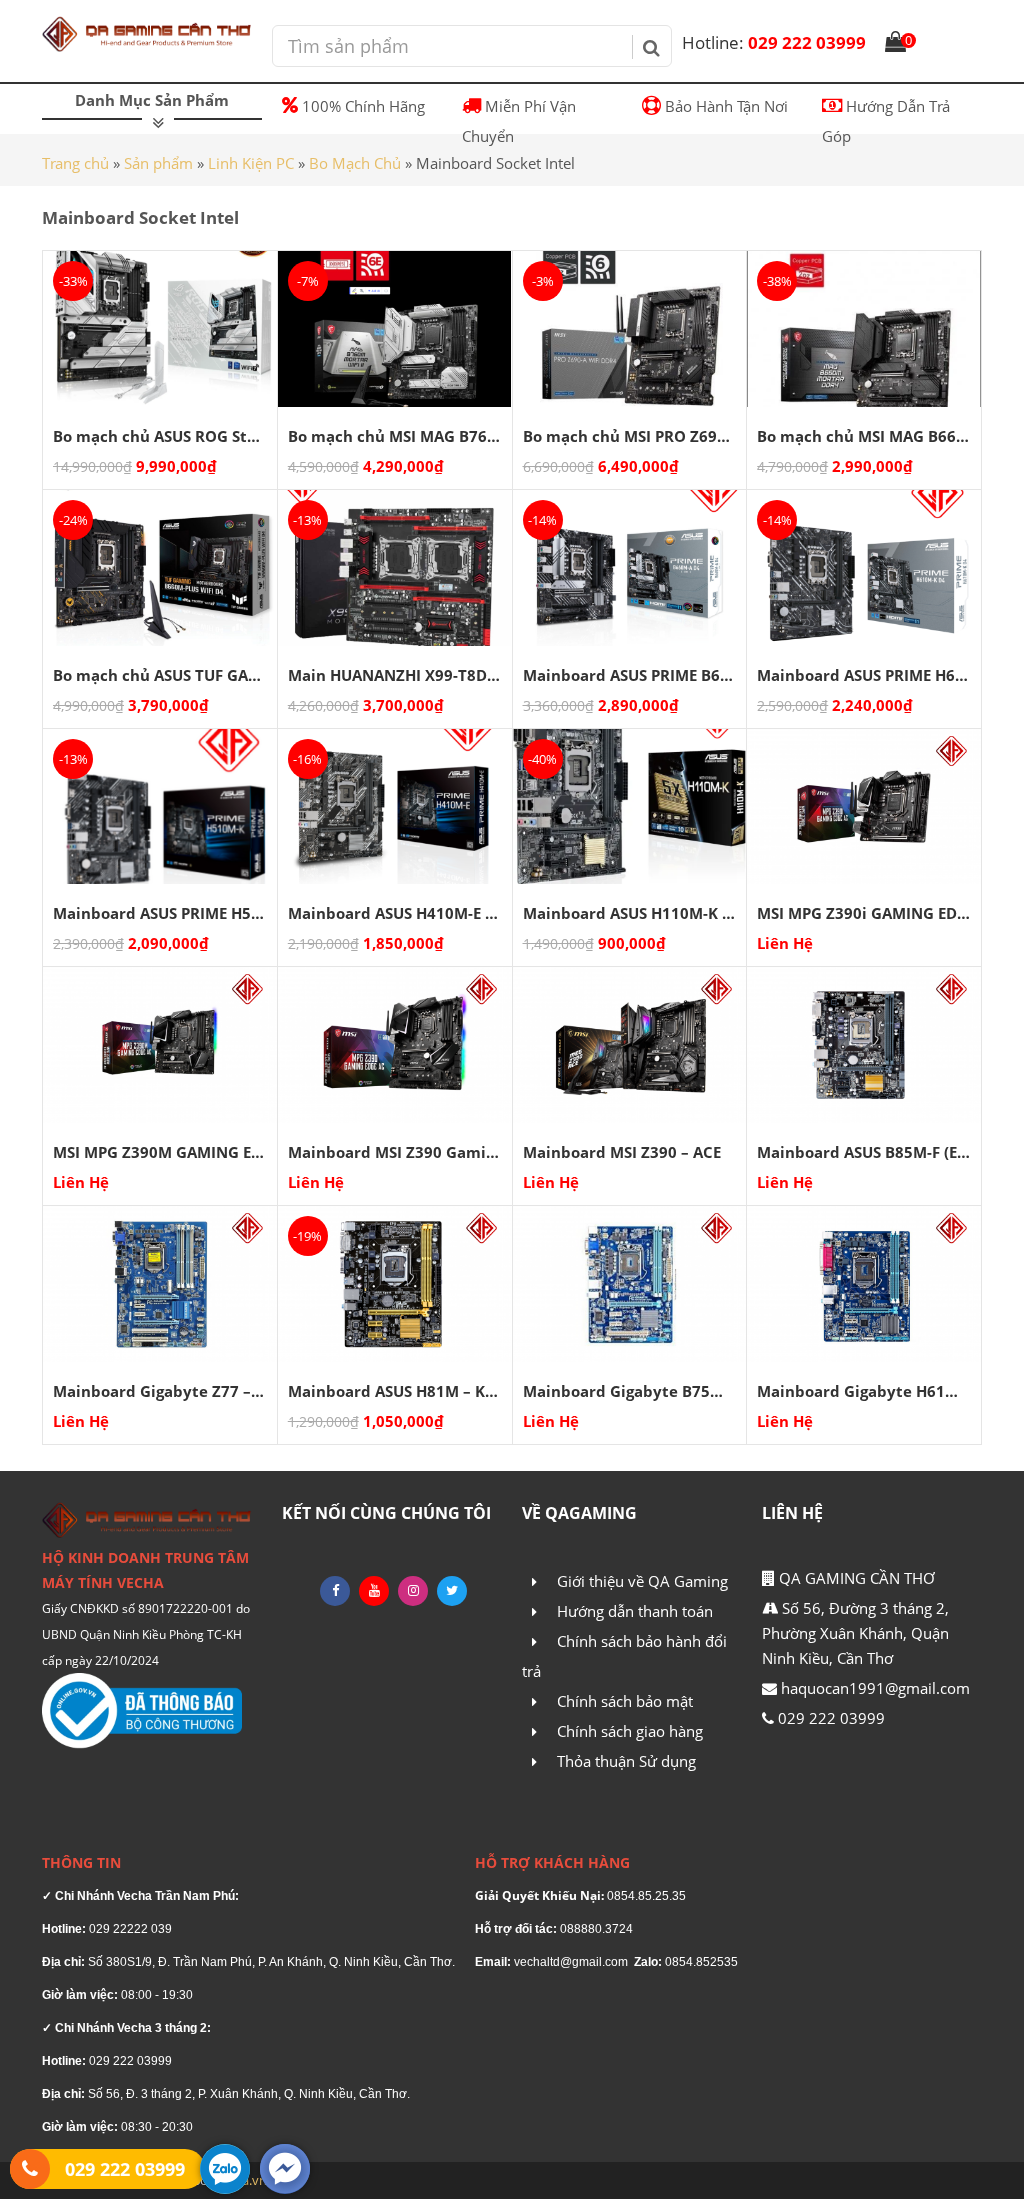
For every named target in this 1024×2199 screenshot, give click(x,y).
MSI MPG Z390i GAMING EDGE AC (878, 913)
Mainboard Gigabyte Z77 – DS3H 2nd (190, 1391)
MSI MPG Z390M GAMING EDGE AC (179, 1152)
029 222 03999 (774, 42)
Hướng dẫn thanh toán (635, 1611)
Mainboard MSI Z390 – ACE (622, 1152)
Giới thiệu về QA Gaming (642, 1581)
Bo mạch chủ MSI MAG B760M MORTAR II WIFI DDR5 (480, 436)
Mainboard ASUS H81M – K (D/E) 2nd (422, 1391)
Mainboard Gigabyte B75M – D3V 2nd (663, 1391)
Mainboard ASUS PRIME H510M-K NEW (195, 913)
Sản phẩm (158, 163)
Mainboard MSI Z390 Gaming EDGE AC (429, 1152)
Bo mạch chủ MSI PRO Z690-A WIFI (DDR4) (678, 436)
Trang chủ (75, 163)
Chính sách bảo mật (625, 1701)
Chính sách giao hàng (630, 1731)
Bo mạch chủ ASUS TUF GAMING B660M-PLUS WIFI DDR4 (260, 675)
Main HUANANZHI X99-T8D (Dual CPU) (429, 675)
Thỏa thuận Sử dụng (626, 1761)
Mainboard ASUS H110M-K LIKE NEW (657, 913)
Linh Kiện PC (251, 163)
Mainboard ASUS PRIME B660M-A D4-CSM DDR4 (698, 675)
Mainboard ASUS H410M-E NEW (404, 913)
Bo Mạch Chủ (355, 163)
